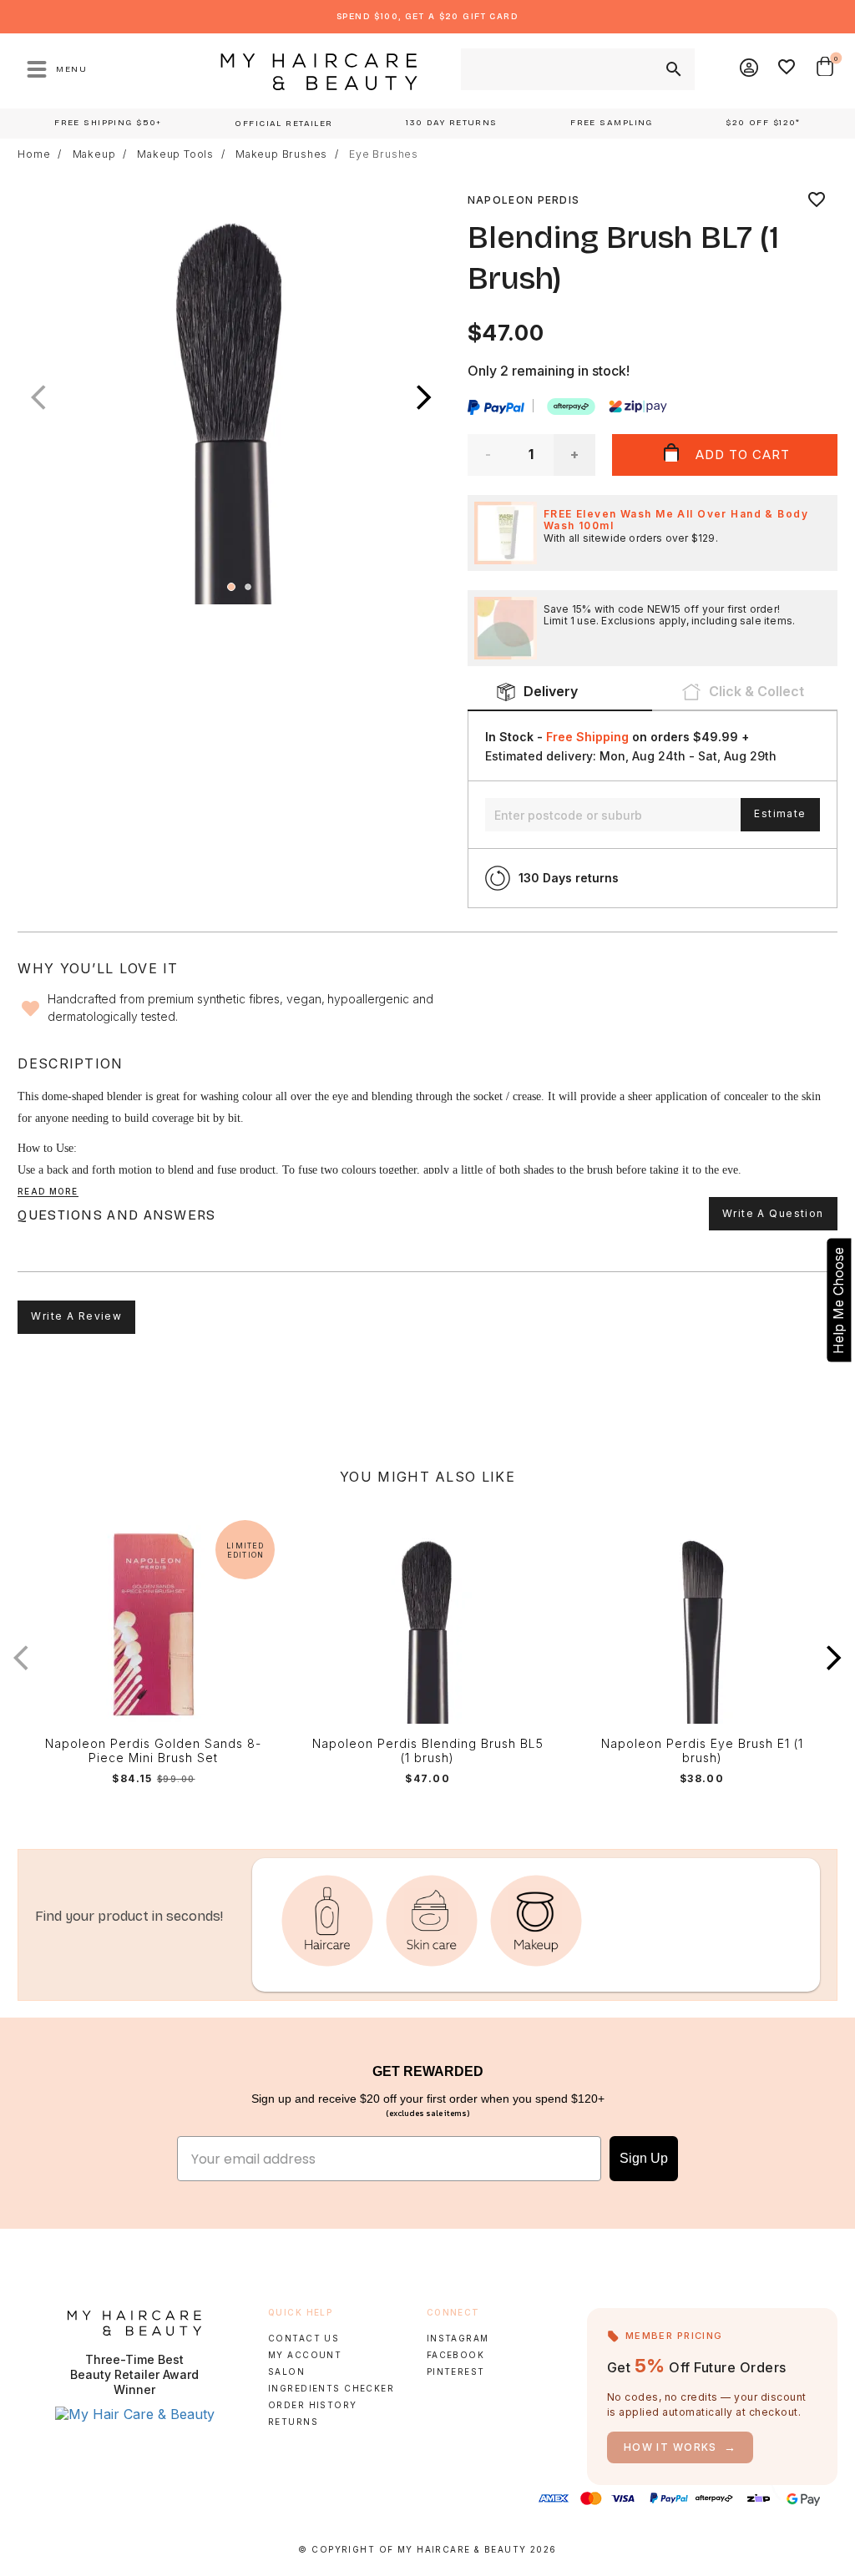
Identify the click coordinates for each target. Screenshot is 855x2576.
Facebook (455, 2355)
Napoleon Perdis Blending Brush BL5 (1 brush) (428, 1751)
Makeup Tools (175, 154)
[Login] (750, 69)
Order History (313, 2405)
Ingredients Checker (331, 2388)
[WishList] (787, 69)
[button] (424, 397)
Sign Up (644, 2158)
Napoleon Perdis (524, 200)
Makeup (94, 154)
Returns (293, 2422)
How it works (680, 2447)
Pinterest (456, 2371)
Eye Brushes (384, 154)
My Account (305, 2355)
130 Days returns (569, 878)
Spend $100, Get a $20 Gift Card (427, 16)
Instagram (458, 2338)
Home (34, 154)
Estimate (780, 813)
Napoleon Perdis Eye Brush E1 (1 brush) (702, 1751)
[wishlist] (817, 200)
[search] (672, 69)
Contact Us (304, 2338)
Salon (286, 2371)
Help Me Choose (838, 1301)
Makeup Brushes (281, 154)
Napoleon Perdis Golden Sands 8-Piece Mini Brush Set (153, 1751)
